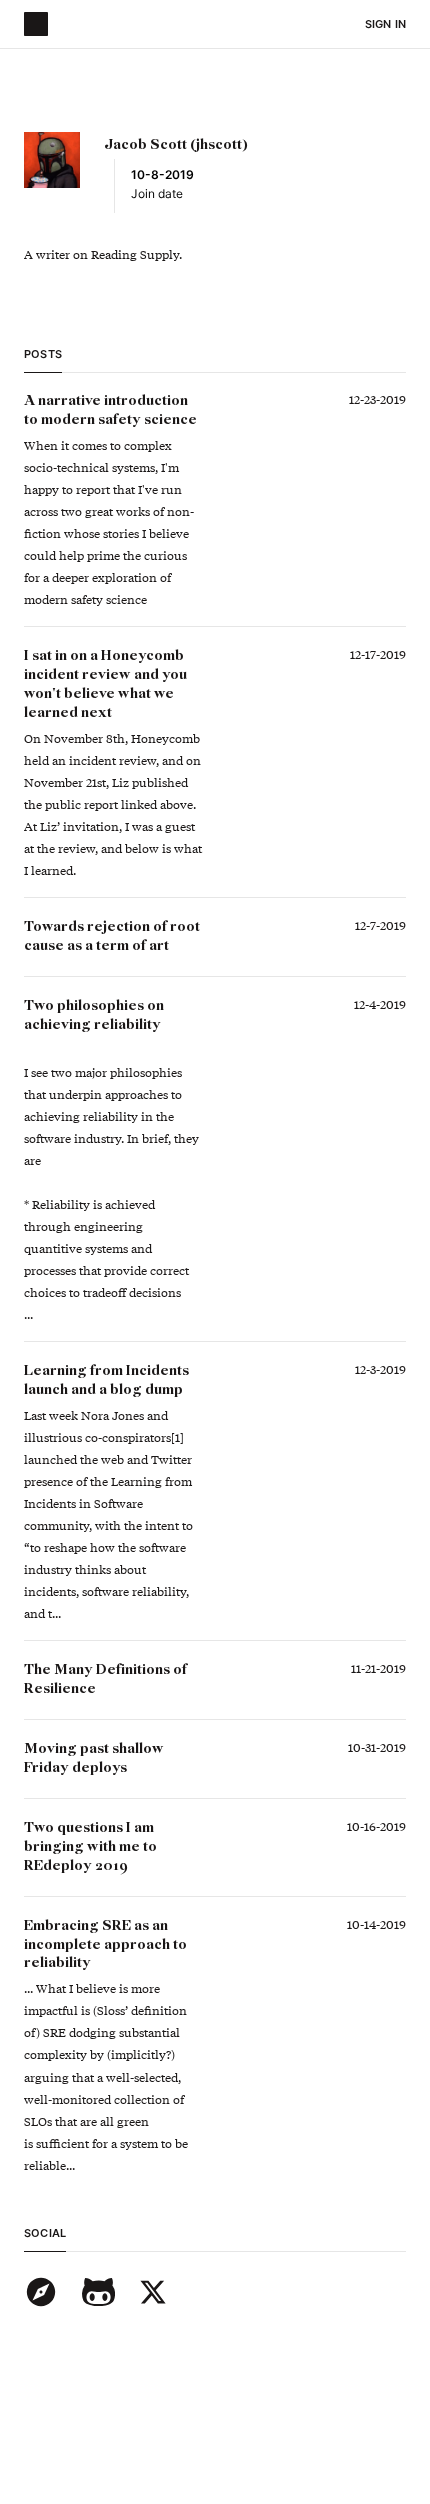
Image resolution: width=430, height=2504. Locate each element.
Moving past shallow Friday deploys (95, 1758)
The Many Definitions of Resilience (107, 1679)
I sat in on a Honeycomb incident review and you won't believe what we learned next (107, 684)
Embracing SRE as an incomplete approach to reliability (107, 1945)
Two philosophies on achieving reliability (95, 1015)
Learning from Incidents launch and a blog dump (108, 1380)
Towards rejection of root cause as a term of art (113, 936)
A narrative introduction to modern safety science (110, 410)
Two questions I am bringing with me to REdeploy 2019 (92, 1847)
